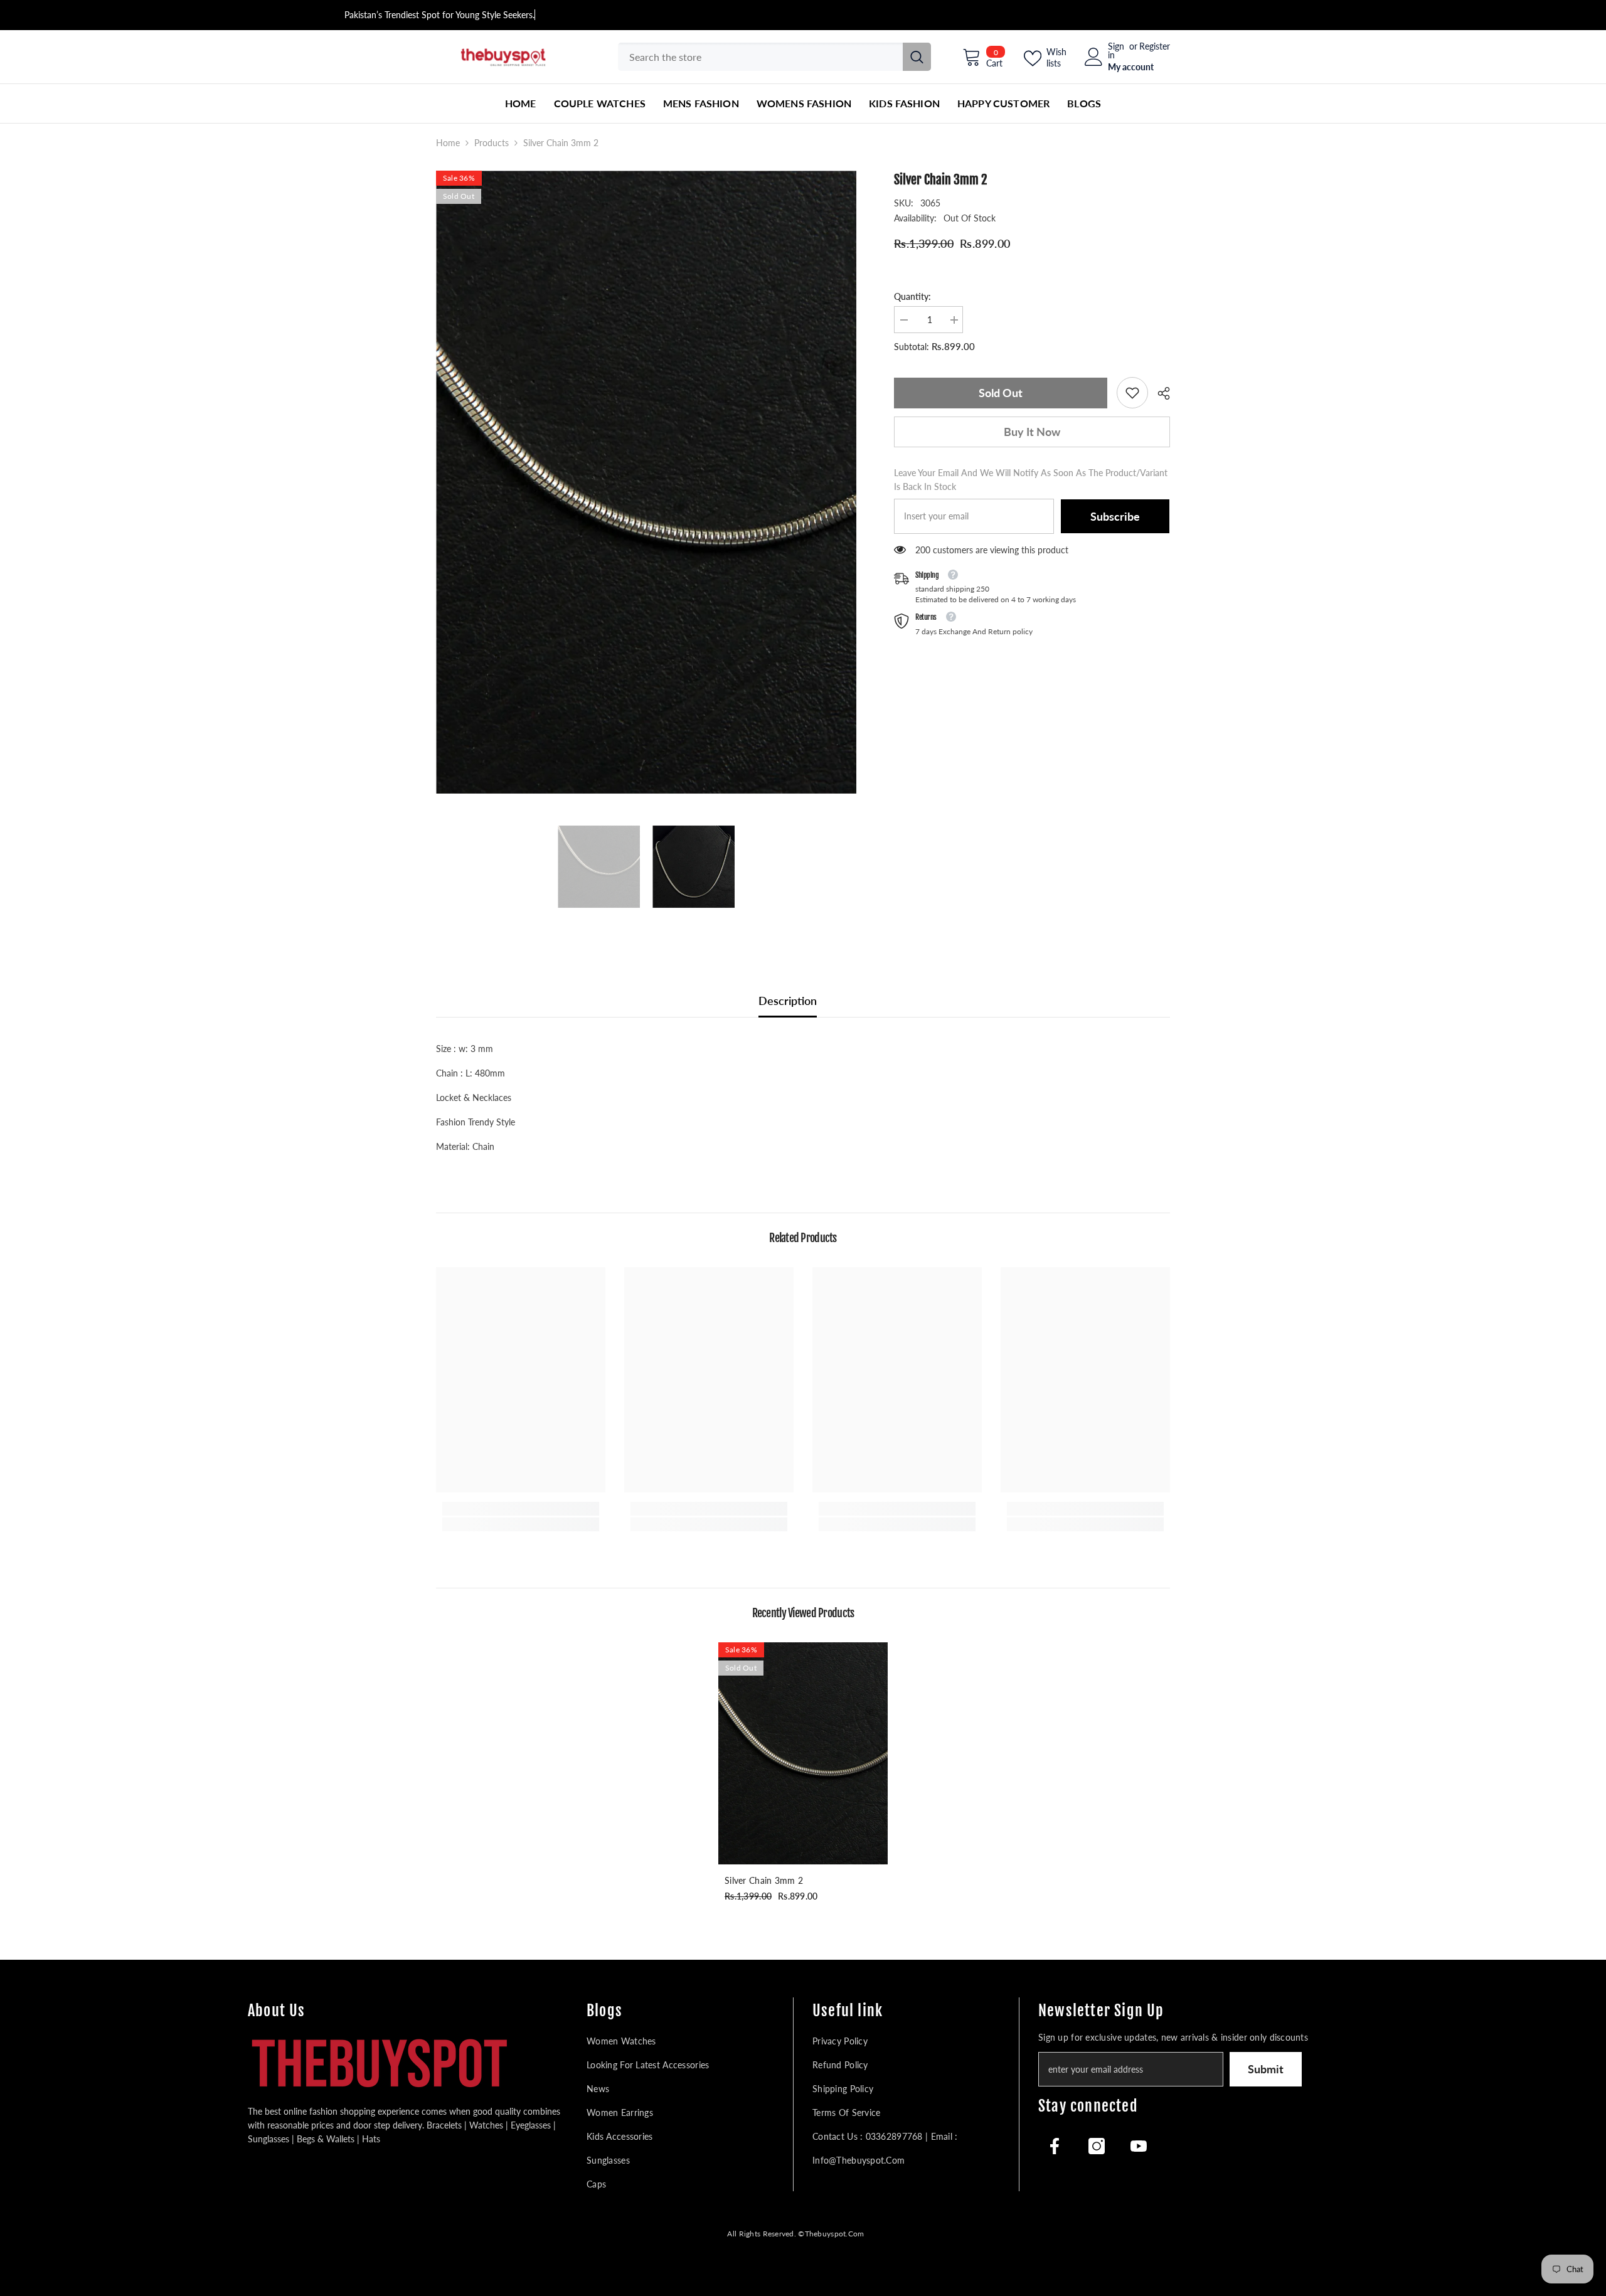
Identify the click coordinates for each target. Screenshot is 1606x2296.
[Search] (774, 57)
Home (448, 143)
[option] (646, 482)
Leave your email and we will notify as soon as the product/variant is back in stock (1031, 480)
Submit (1266, 2069)
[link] (1132, 393)
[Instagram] (1097, 2146)
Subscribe (1115, 516)
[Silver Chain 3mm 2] (803, 1753)
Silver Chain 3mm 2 (764, 1880)
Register (1155, 47)
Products (492, 143)
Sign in (1116, 51)
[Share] (1159, 393)
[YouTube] (1139, 2146)
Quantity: (912, 296)
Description (788, 1001)
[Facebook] (1055, 2146)
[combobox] (760, 57)
